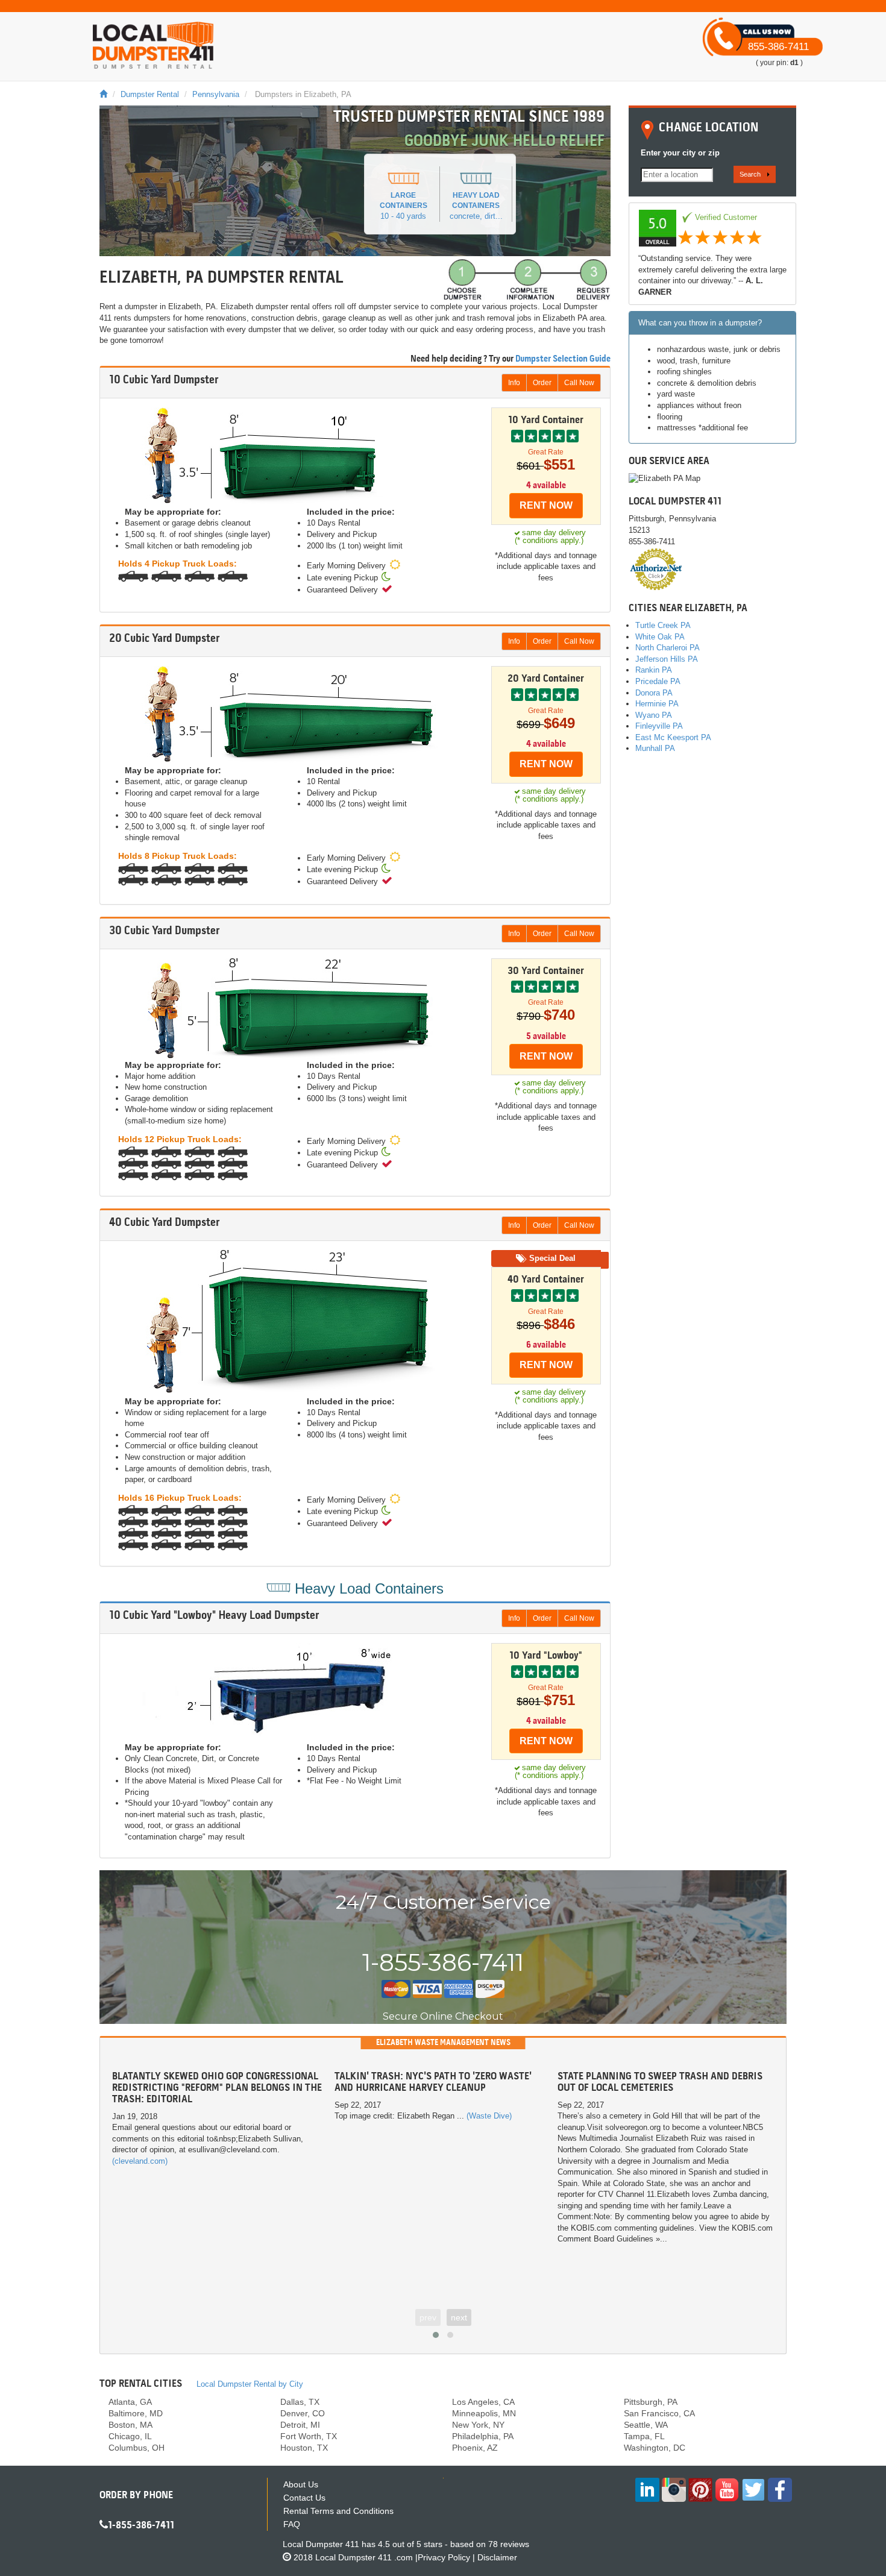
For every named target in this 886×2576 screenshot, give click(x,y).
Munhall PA (655, 748)
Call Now (579, 383)
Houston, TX (304, 2448)
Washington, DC (655, 2448)
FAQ (292, 2524)
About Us (301, 2484)
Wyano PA (654, 715)
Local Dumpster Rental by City (250, 2384)
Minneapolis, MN (484, 2413)
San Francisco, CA (659, 2413)
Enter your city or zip (680, 153)
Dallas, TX (300, 2402)
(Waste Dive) (489, 2116)
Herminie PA (657, 704)
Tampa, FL (644, 2436)
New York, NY (478, 2425)
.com (364, 2557)
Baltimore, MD (136, 2413)
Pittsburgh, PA (651, 2402)
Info (514, 383)
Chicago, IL (130, 2436)
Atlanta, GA (130, 2402)
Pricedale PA (658, 681)
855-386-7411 (778, 47)
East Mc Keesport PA (673, 737)
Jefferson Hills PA (667, 659)
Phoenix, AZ (475, 2448)
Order (542, 383)
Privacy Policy (444, 2557)
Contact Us (304, 2498)
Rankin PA (654, 670)
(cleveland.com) (140, 2161)
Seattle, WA (646, 2425)
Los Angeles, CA (483, 2402)
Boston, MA (130, 2425)
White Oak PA (660, 637)
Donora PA (654, 693)
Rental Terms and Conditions (338, 2511)
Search (750, 174)
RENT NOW (546, 505)
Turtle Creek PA (663, 625)
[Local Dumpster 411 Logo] (153, 45)
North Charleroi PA (668, 648)
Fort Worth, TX (309, 2436)
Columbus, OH (137, 2448)
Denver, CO (303, 2413)
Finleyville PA (659, 726)
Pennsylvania (216, 94)
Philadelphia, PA (483, 2436)
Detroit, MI (300, 2425)
